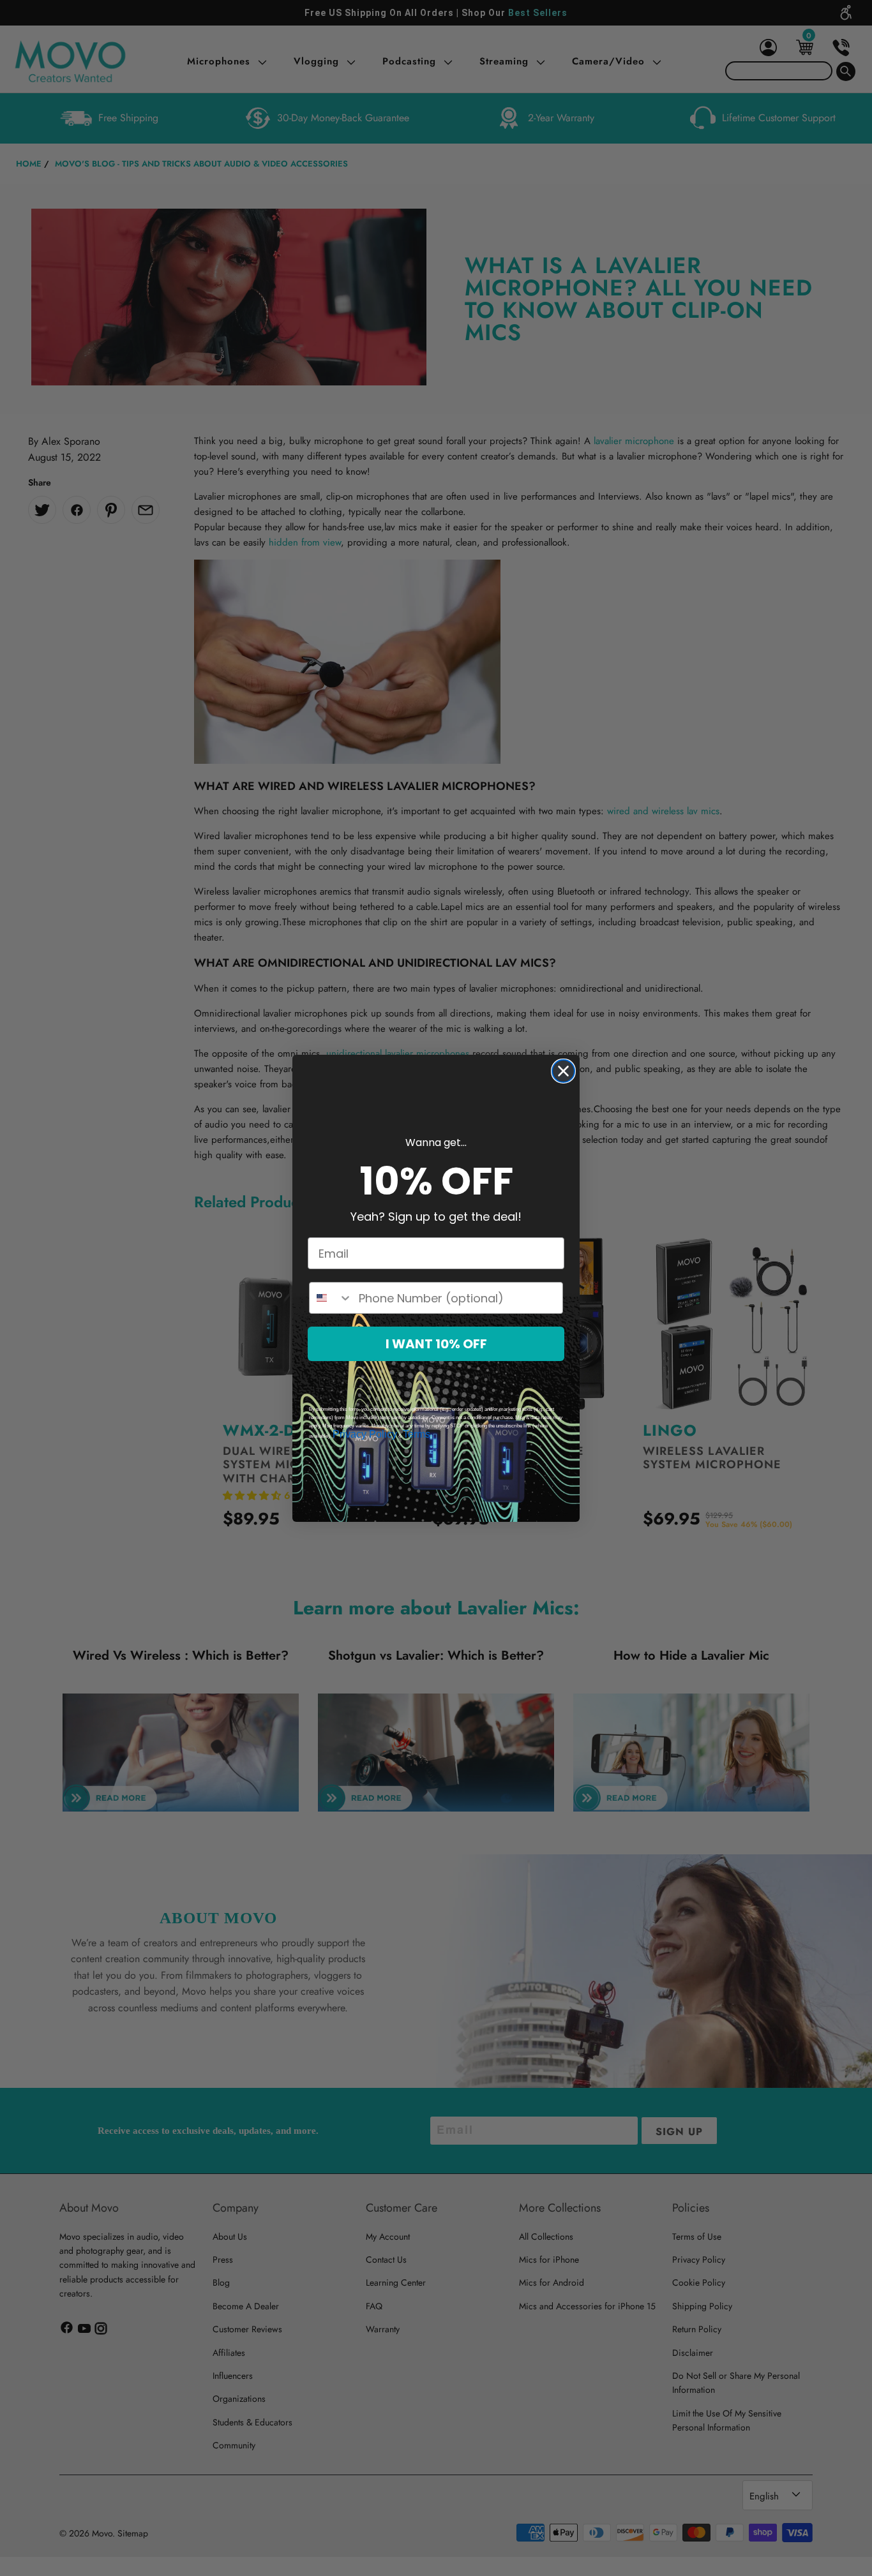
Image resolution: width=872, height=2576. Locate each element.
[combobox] (331, 1298)
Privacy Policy (365, 1434)
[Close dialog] (563, 1071)
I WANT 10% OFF (436, 1344)
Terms (417, 1434)
